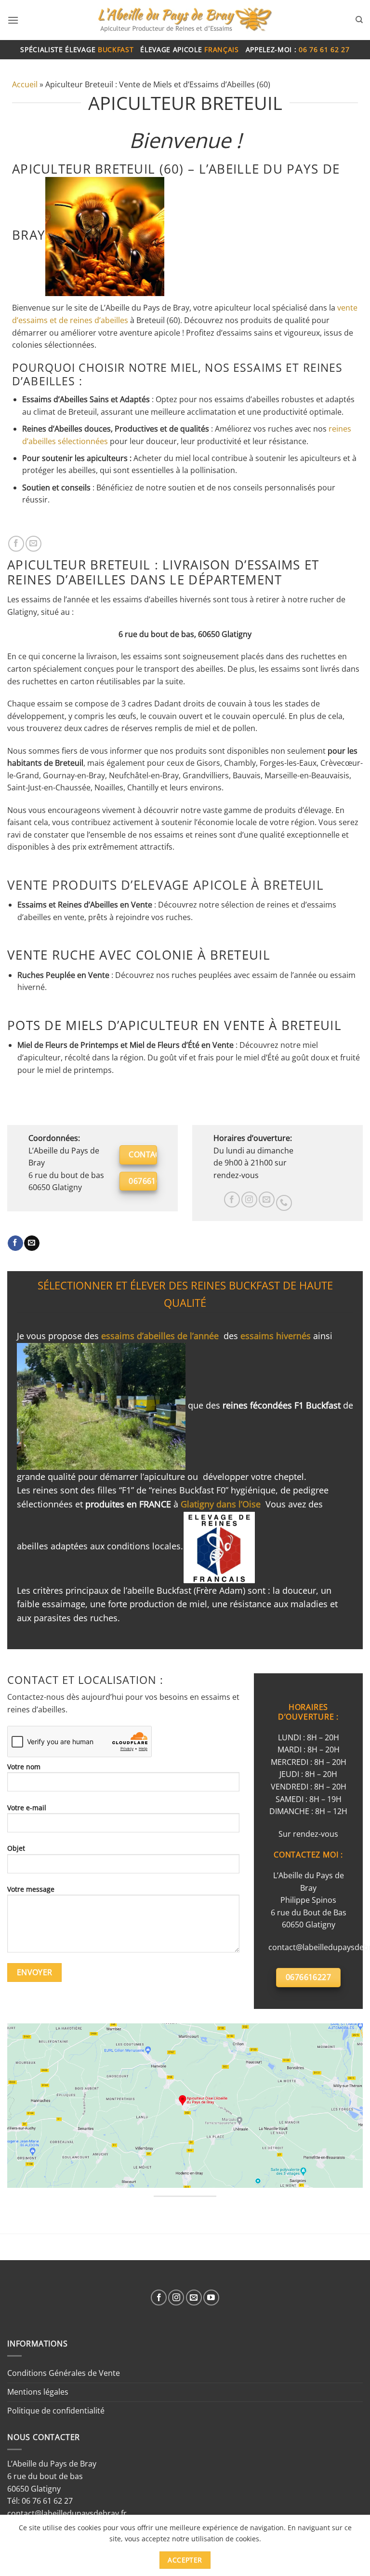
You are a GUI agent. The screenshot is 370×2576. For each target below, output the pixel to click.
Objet (16, 1848)
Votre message (31, 1889)
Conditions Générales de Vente (64, 2373)
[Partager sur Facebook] (16, 544)
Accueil (25, 84)
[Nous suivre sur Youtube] (211, 2298)
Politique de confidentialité (56, 2411)
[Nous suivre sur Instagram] (249, 1200)
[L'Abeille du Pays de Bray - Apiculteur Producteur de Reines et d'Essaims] (185, 20)
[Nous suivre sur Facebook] (232, 1200)
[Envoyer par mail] (33, 544)
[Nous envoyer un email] (267, 1200)
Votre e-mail (27, 1808)
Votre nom (24, 1767)
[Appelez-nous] (284, 1203)
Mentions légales (38, 2392)
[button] (13, 20)
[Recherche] (359, 20)
